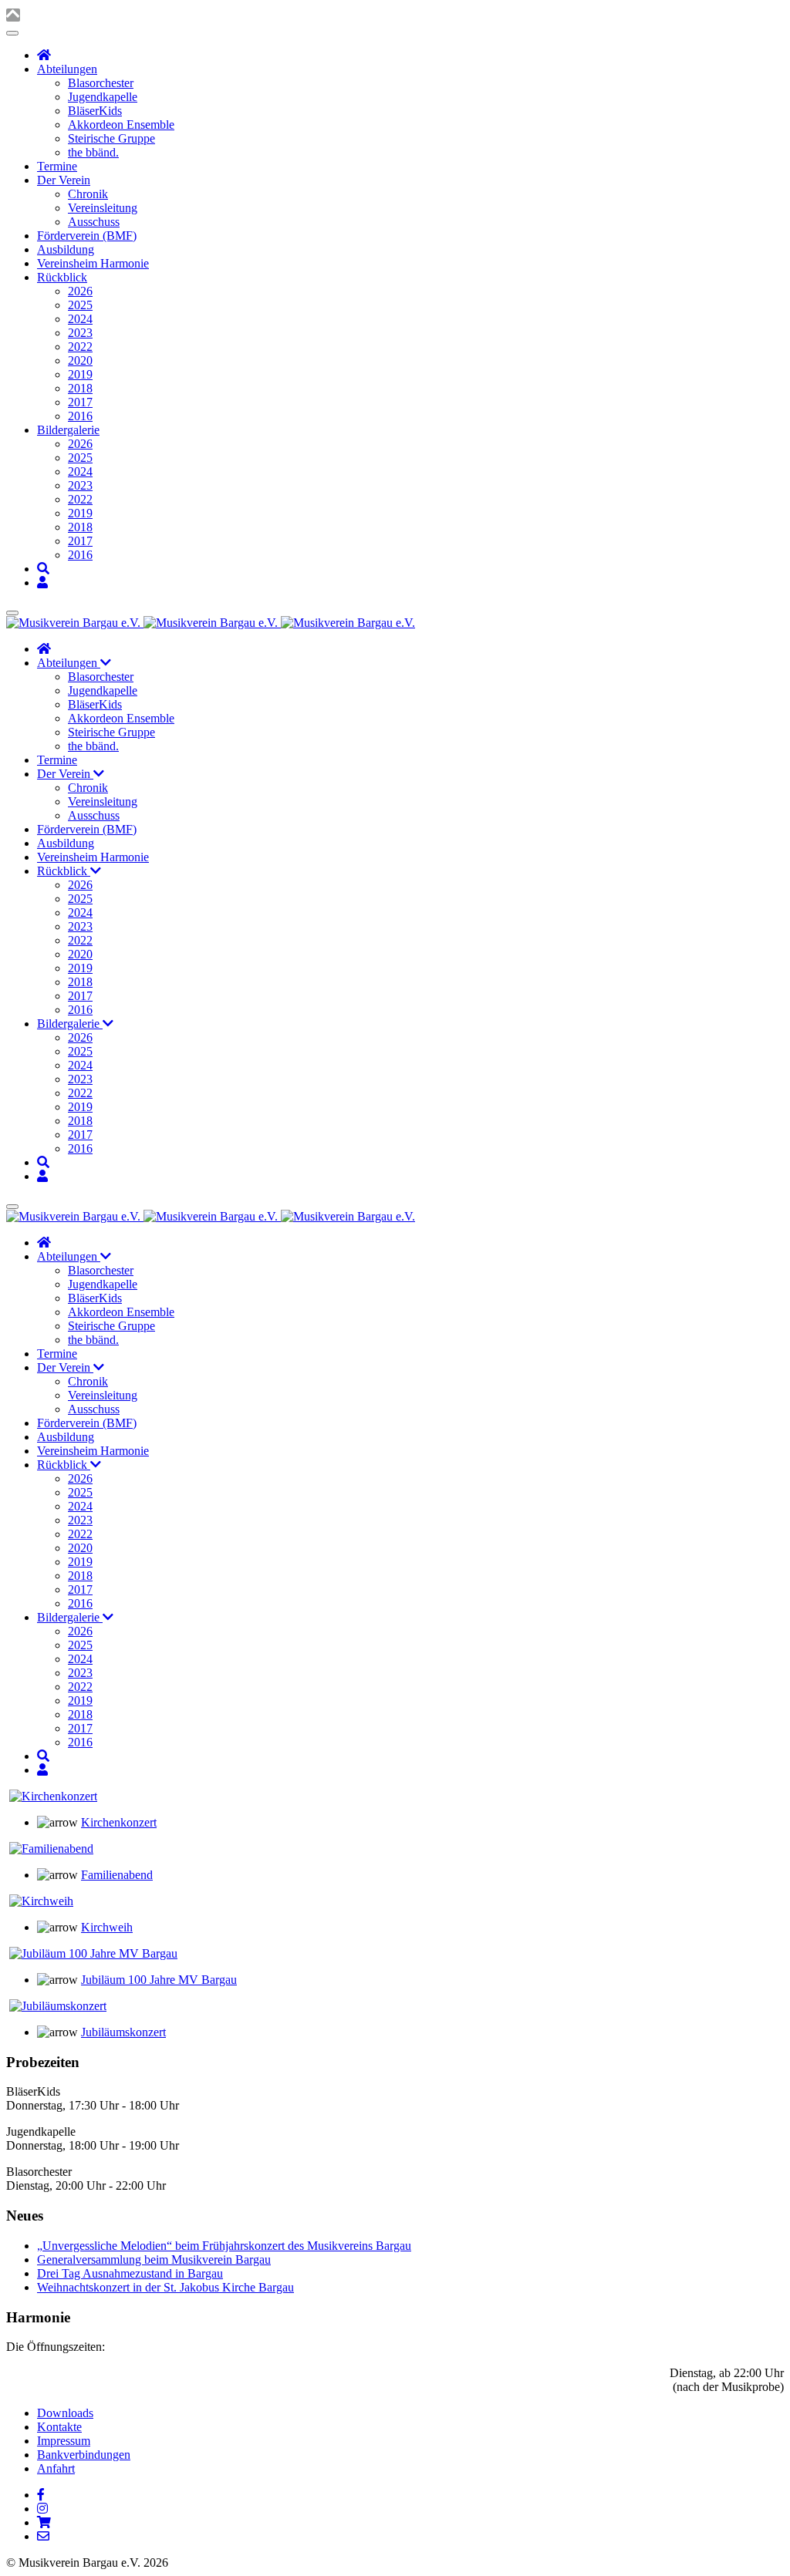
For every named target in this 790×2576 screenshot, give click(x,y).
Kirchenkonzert (119, 1822)
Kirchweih (107, 1927)
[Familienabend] (51, 1849)
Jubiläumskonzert (123, 2032)
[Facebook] (41, 2495)
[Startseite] (44, 55)
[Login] (42, 583)
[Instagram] (42, 2509)
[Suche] (43, 569)
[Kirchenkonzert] (53, 1796)
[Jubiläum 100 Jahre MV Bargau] (93, 1953)
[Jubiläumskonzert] (58, 2006)
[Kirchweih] (41, 1901)
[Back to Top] (13, 15)
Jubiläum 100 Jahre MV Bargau (159, 1980)
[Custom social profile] (44, 2522)
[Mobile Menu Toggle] (12, 33)
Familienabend (117, 1875)
